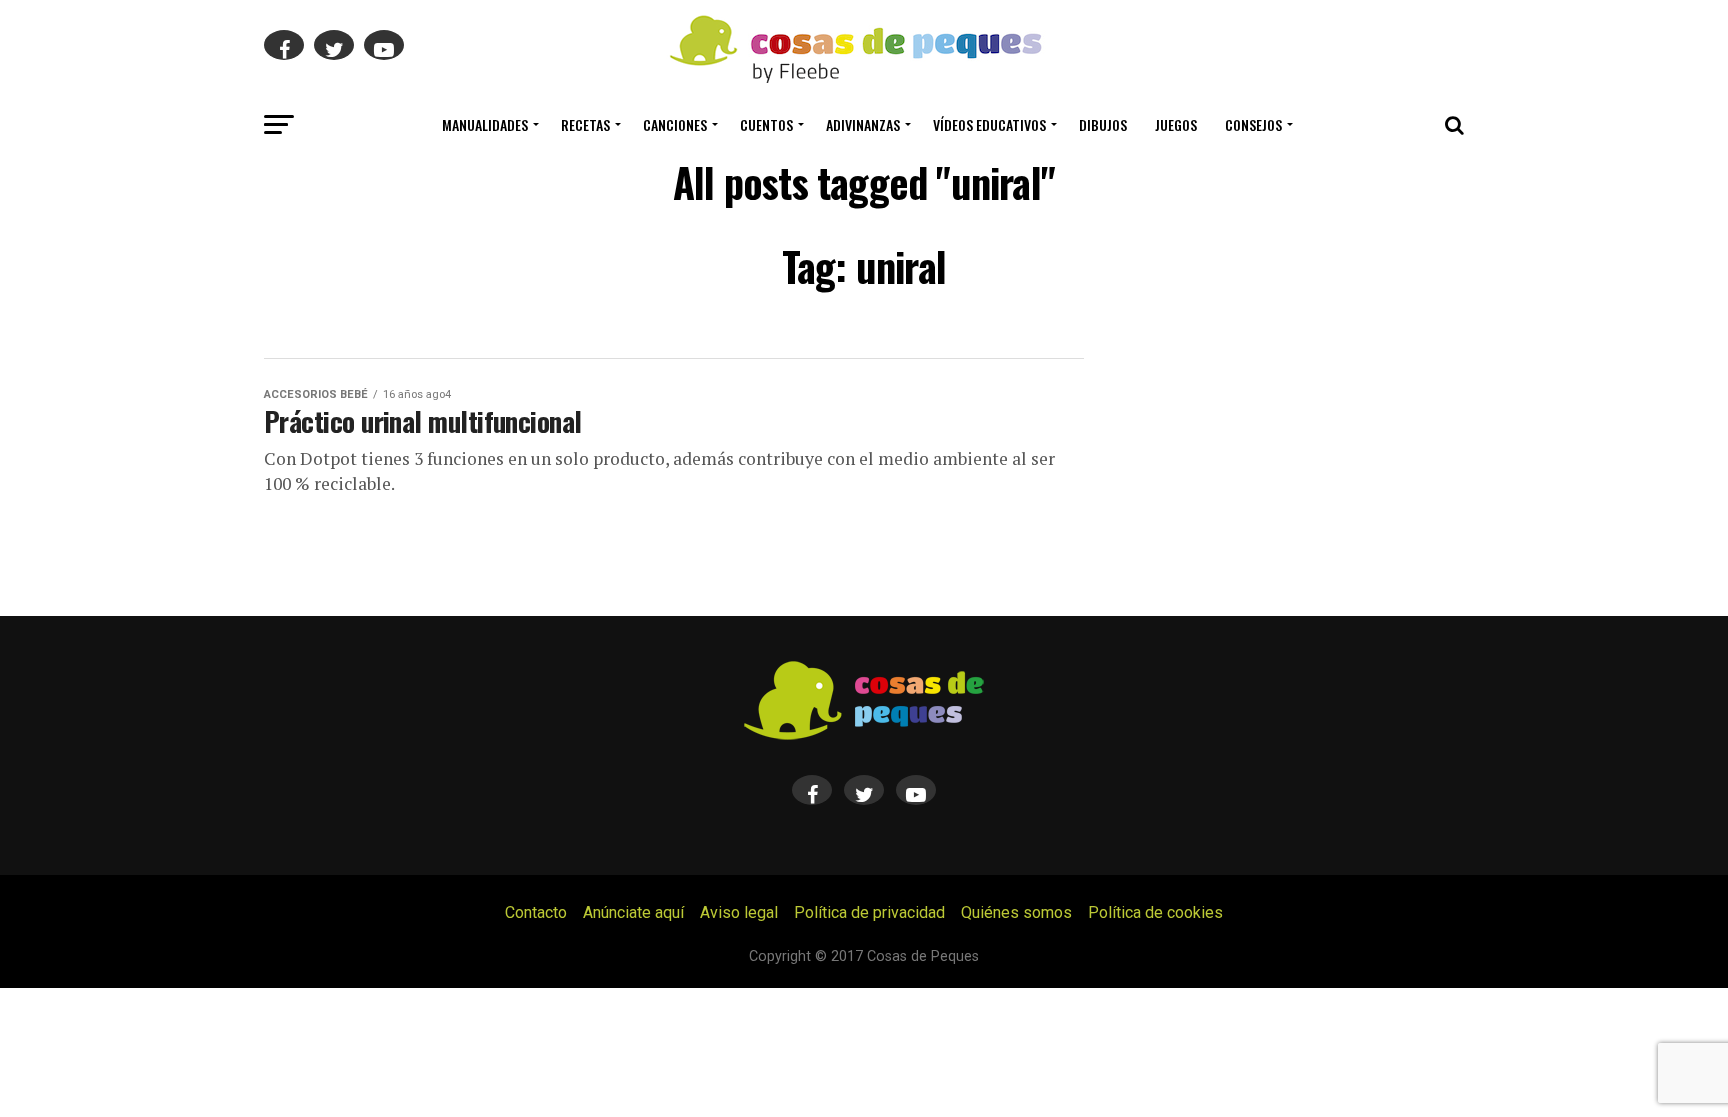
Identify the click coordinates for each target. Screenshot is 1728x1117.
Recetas (585, 124)
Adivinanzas (863, 124)
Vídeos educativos (989, 124)
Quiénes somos (1016, 912)
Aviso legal (739, 912)
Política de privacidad (869, 912)
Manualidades (485, 124)
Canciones (675, 124)
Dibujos (1103, 124)
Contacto (536, 912)
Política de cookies (1155, 912)
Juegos (1176, 124)
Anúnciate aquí (633, 912)
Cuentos (766, 124)
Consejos (1253, 124)
